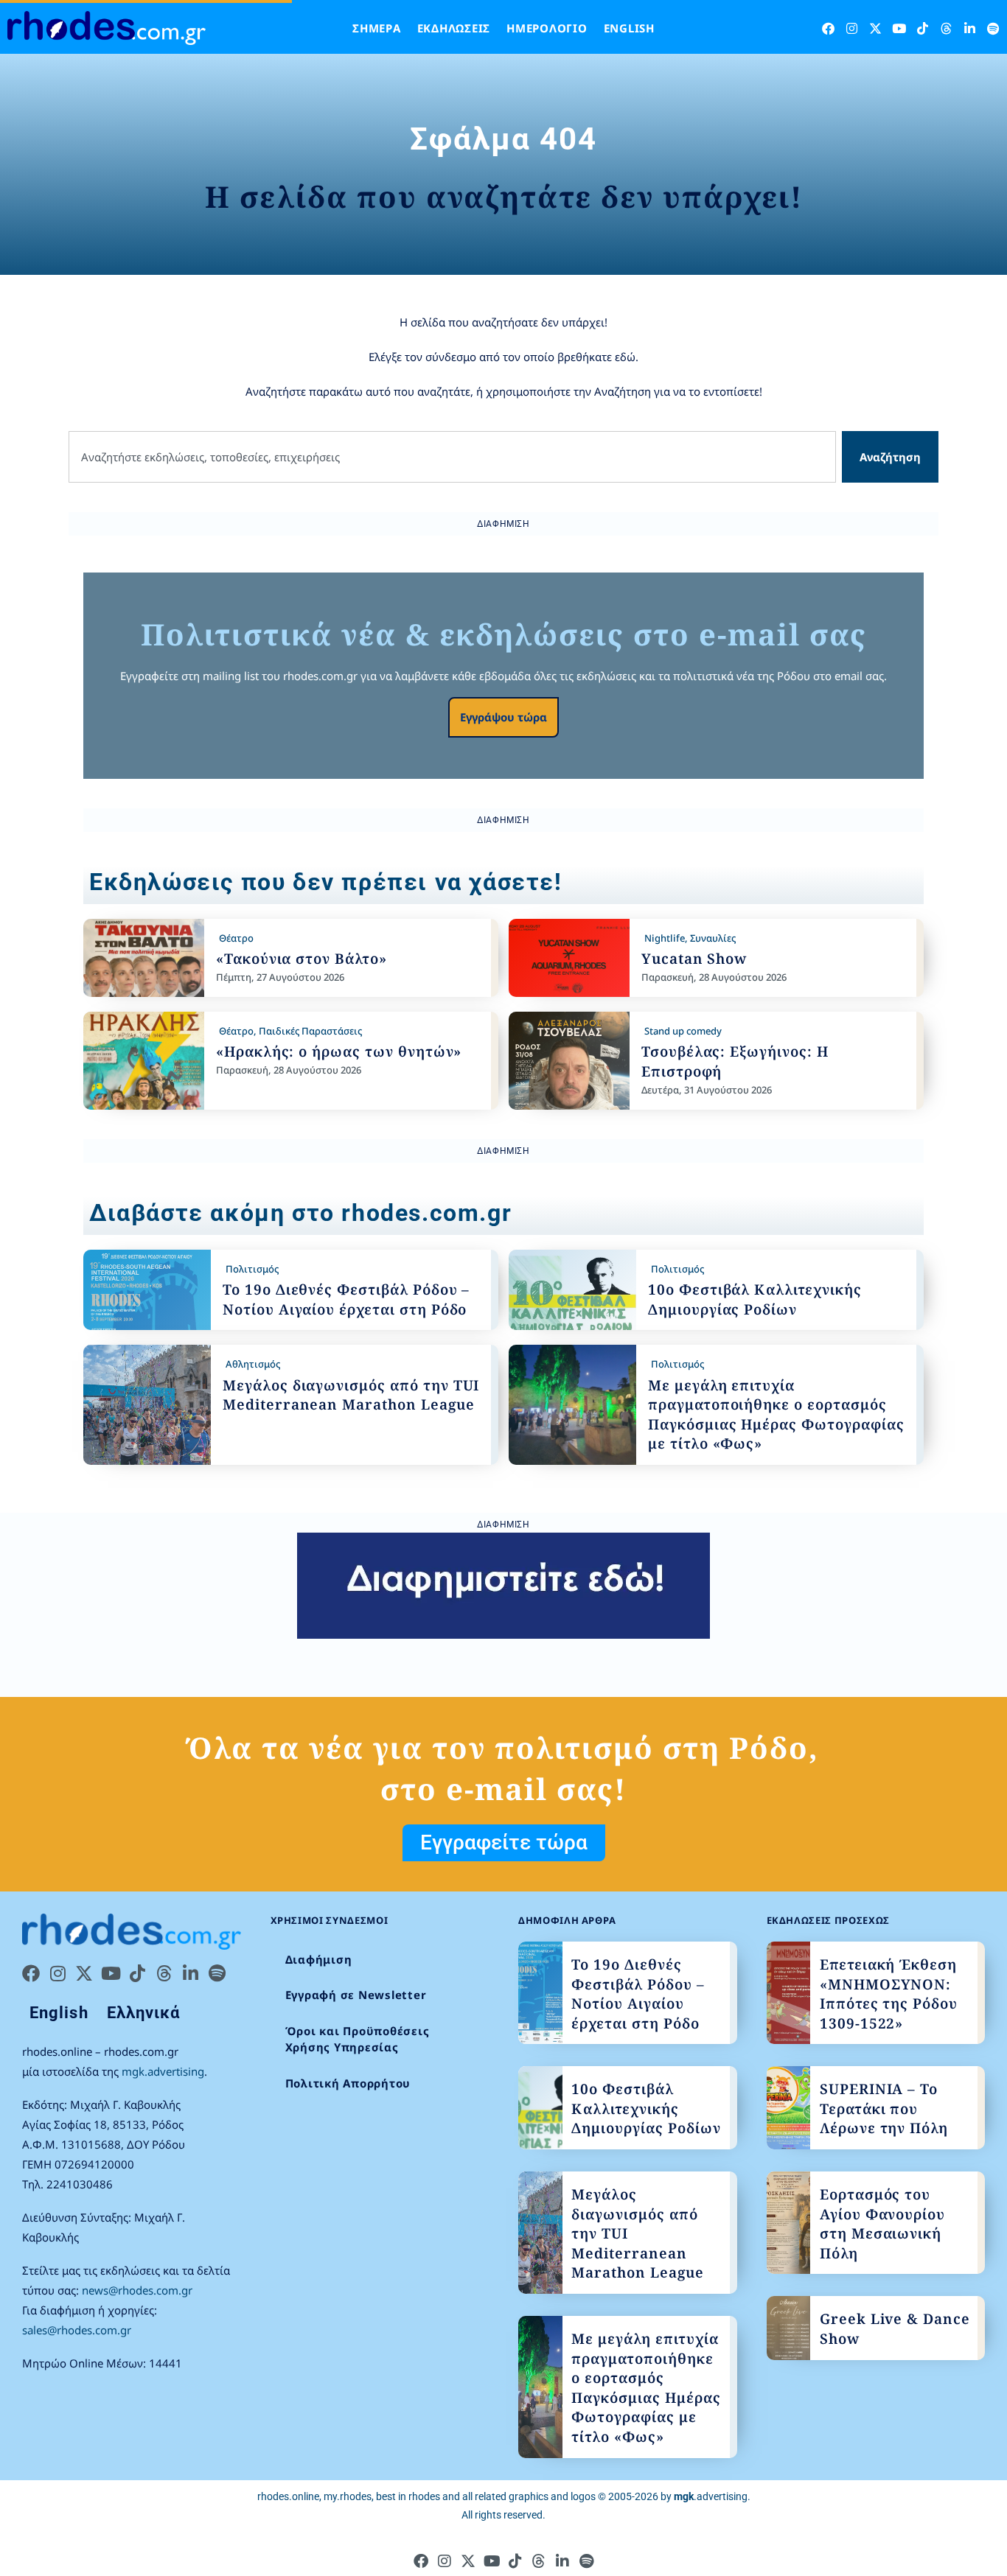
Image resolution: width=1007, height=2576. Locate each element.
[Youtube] (899, 28)
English (629, 28)
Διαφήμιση (319, 1959)
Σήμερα (377, 28)
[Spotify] (993, 28)
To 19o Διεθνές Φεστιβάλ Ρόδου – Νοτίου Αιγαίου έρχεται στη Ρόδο (346, 1299)
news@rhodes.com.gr (137, 2290)
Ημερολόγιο (547, 28)
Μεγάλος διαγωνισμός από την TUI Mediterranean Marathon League (351, 1395)
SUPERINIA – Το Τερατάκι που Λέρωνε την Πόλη (884, 2108)
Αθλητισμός (253, 1364)
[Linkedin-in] (970, 28)
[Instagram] (852, 28)
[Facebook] (828, 28)
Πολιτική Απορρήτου (348, 2083)
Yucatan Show (694, 959)
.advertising (711, 2496)
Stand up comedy (683, 1031)
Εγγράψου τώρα (503, 717)
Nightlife (665, 938)
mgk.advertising (163, 2071)
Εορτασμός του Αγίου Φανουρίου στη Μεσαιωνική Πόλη (882, 2224)
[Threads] (946, 28)
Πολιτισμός (252, 1269)
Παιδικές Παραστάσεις (310, 1031)
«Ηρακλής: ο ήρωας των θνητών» (339, 1051)
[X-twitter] (875, 28)
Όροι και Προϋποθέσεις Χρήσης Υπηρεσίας (358, 2039)
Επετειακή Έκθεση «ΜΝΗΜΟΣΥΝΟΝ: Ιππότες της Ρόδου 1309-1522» (889, 1994)
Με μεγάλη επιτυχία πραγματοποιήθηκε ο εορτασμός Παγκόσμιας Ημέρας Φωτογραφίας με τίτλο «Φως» (776, 1415)
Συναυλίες (713, 938)
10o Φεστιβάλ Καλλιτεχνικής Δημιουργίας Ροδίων (755, 1299)
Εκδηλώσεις (454, 28)
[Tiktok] (923, 28)
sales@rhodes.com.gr (77, 2330)
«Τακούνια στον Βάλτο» (302, 959)
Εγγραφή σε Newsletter (356, 1995)
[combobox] (452, 457)
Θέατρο (236, 938)
